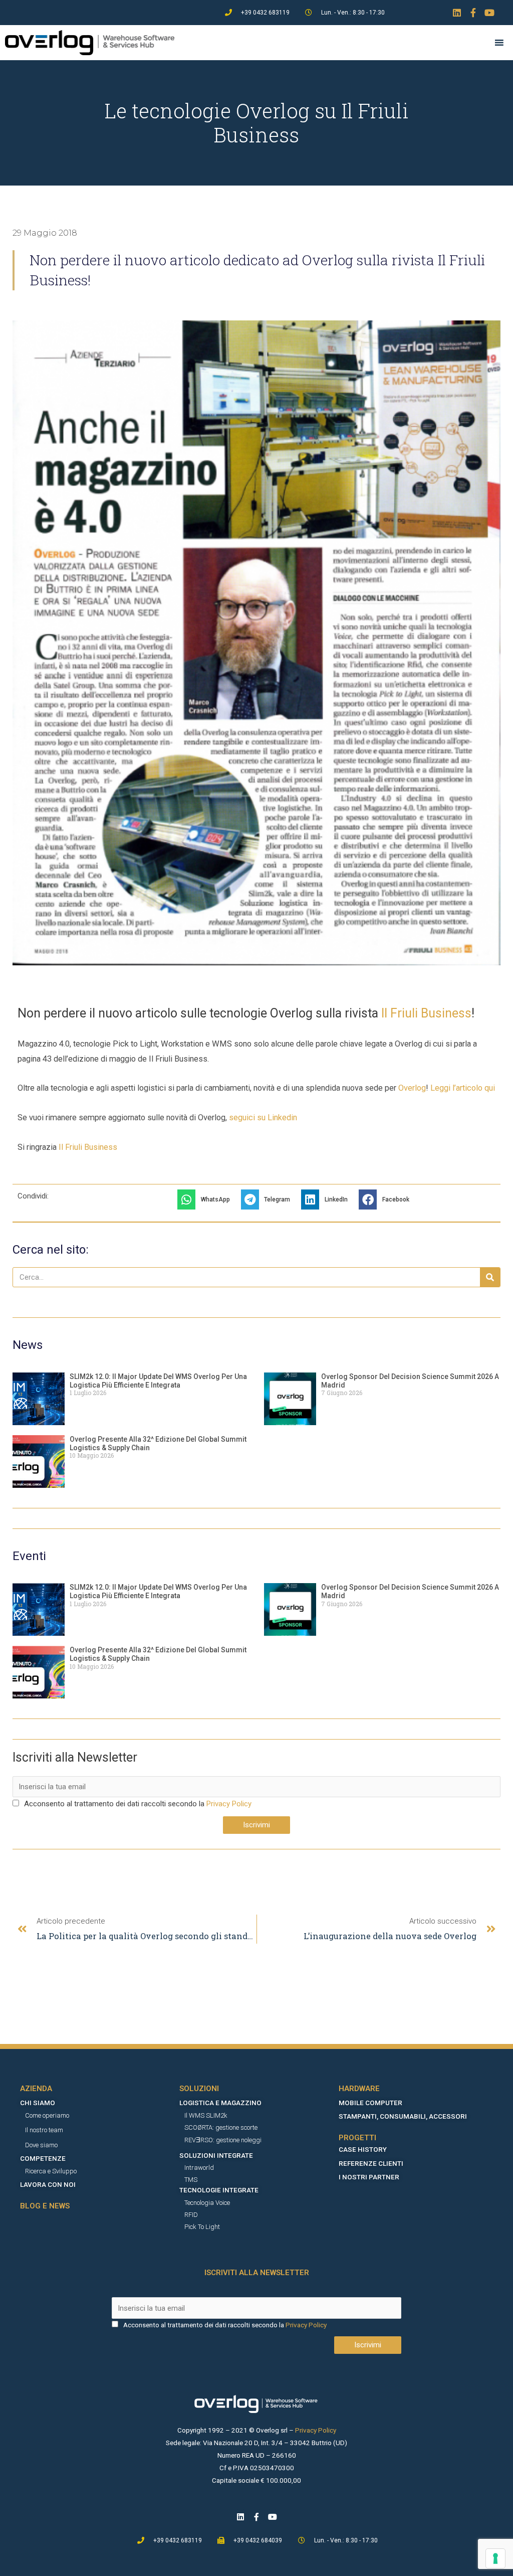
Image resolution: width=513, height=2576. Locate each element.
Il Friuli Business (426, 1013)
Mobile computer (370, 2103)
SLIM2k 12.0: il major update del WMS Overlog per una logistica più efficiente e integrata (158, 1381)
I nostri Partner (369, 2177)
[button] (207, 1199)
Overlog (412, 1088)
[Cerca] (490, 1277)
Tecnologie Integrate (219, 2190)
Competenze (43, 2158)
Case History (363, 2149)
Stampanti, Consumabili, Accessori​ (403, 2116)
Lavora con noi (48, 2184)
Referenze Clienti (371, 2163)
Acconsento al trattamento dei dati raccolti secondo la (114, 1804)
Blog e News (45, 2206)
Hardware (359, 2089)
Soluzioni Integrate (216, 2155)
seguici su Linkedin (263, 1118)
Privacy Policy (229, 1804)
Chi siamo (38, 2103)
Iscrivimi (256, 1825)
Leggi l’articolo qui (463, 1088)
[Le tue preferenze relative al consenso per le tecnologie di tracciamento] (495, 2558)
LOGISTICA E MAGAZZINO (220, 2103)
